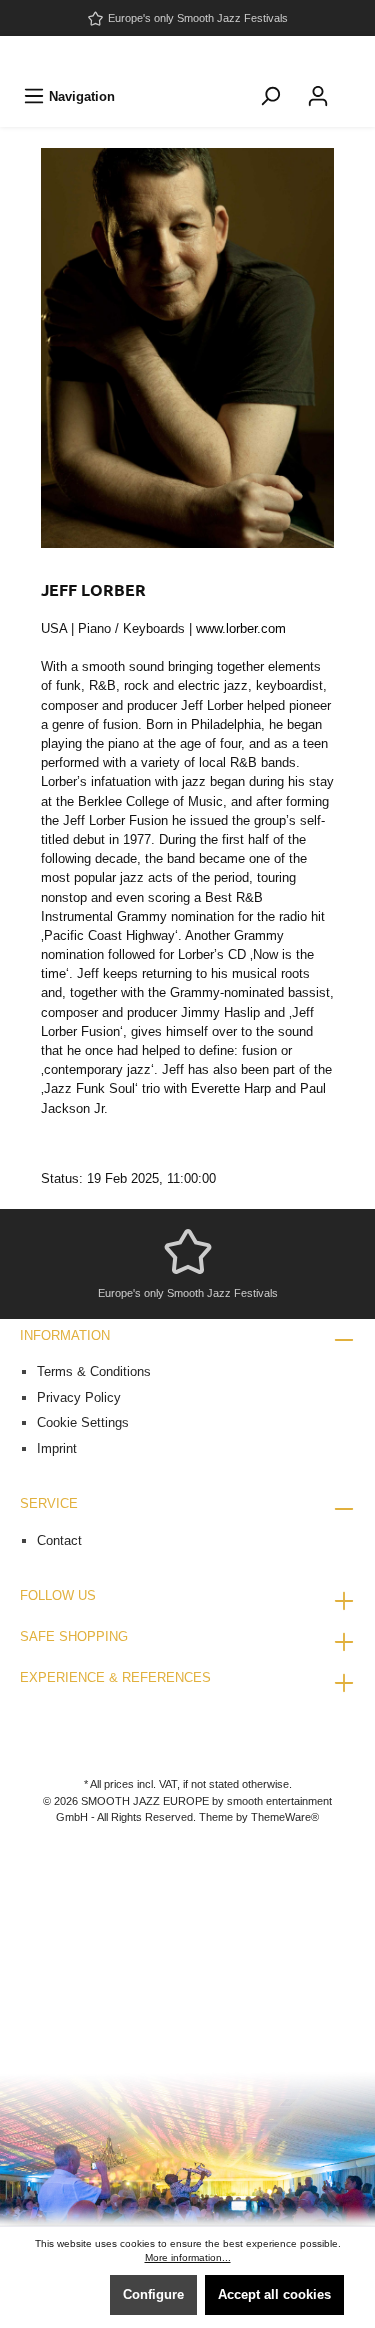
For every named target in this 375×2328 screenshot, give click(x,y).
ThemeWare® (285, 1817)
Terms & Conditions (94, 1371)
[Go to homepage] (187, 56)
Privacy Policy (79, 1397)
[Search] (270, 96)
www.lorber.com (241, 628)
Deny (72, 2294)
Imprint (57, 1448)
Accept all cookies (274, 2294)
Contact (59, 1540)
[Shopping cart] (355, 86)
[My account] (318, 96)
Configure (153, 2294)
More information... (188, 2257)
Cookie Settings (83, 1422)
